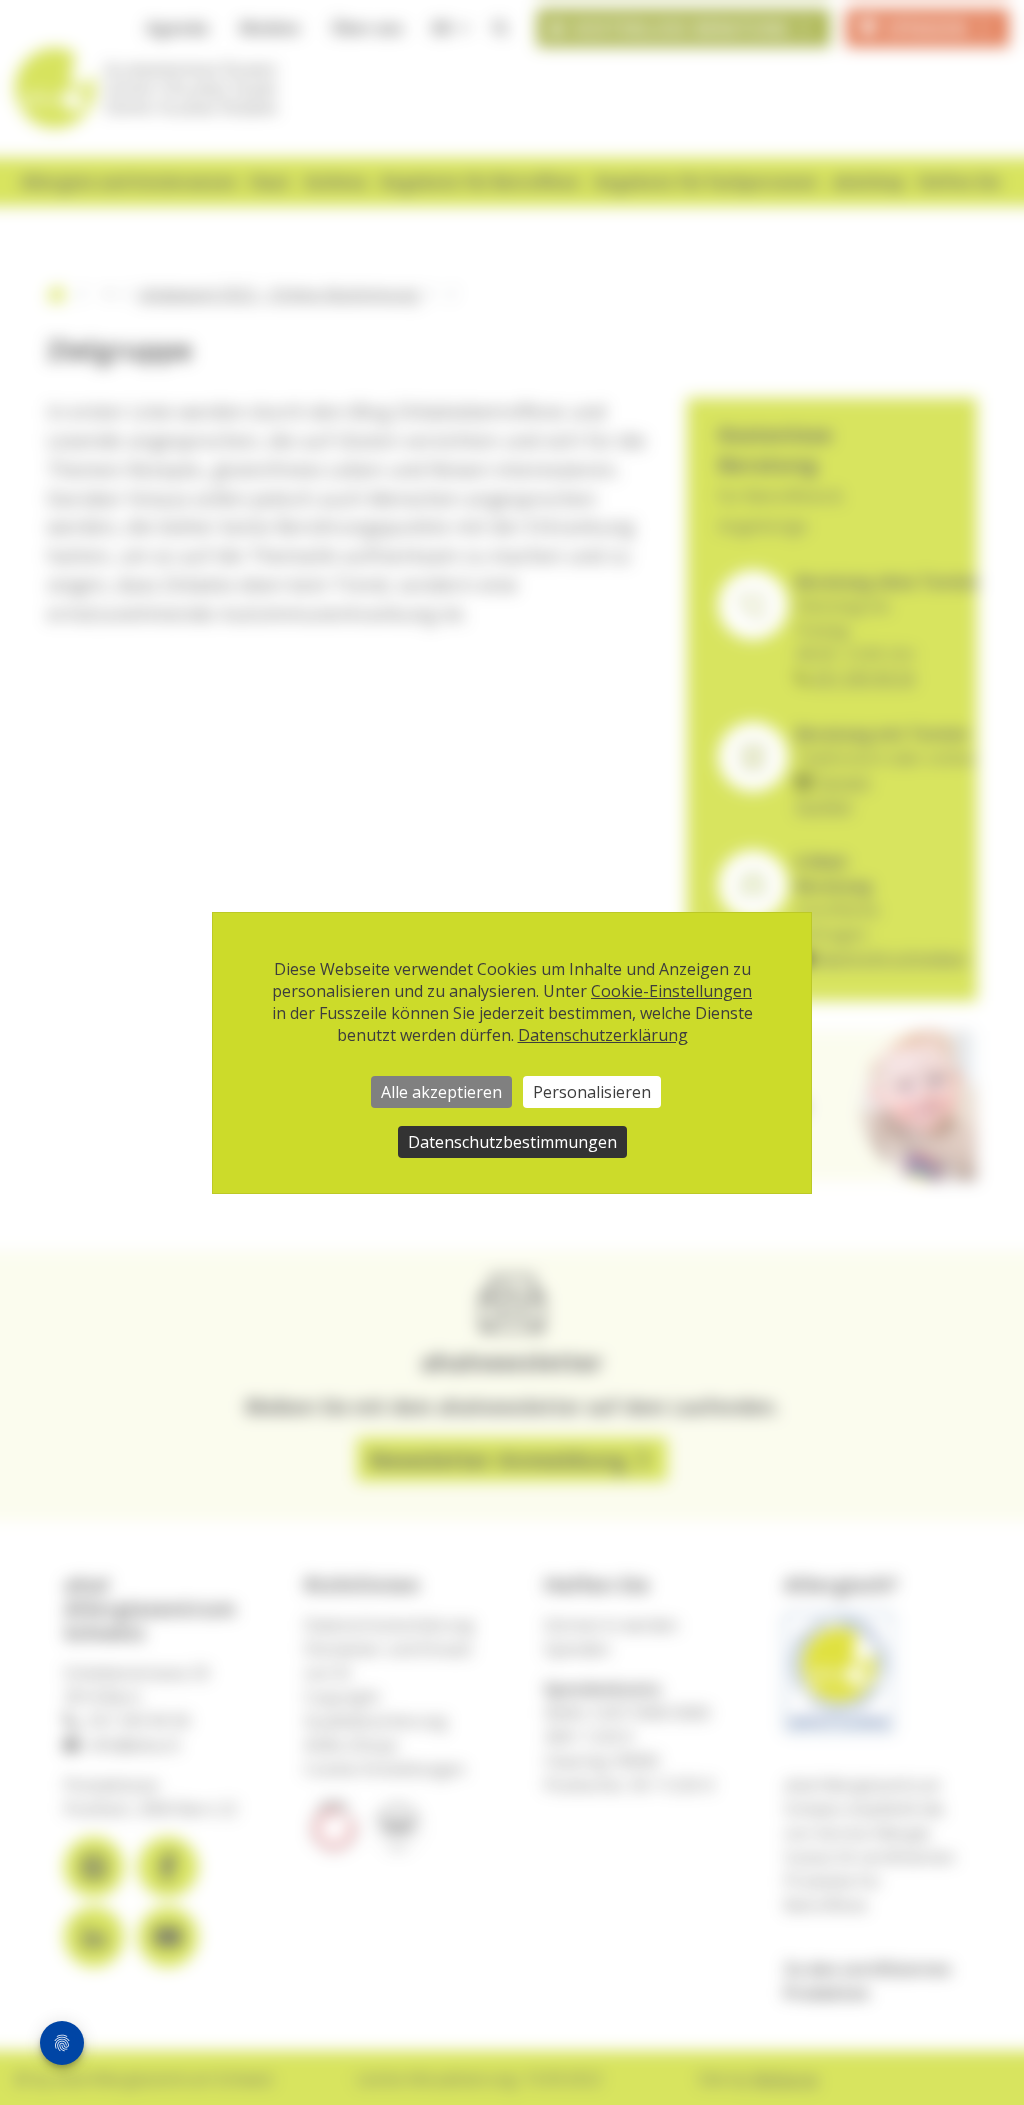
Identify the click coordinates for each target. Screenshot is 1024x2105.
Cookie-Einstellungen (671, 991)
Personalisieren (592, 1092)
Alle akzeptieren (441, 1092)
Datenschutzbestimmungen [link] (512, 1142)
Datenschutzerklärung (603, 1035)
